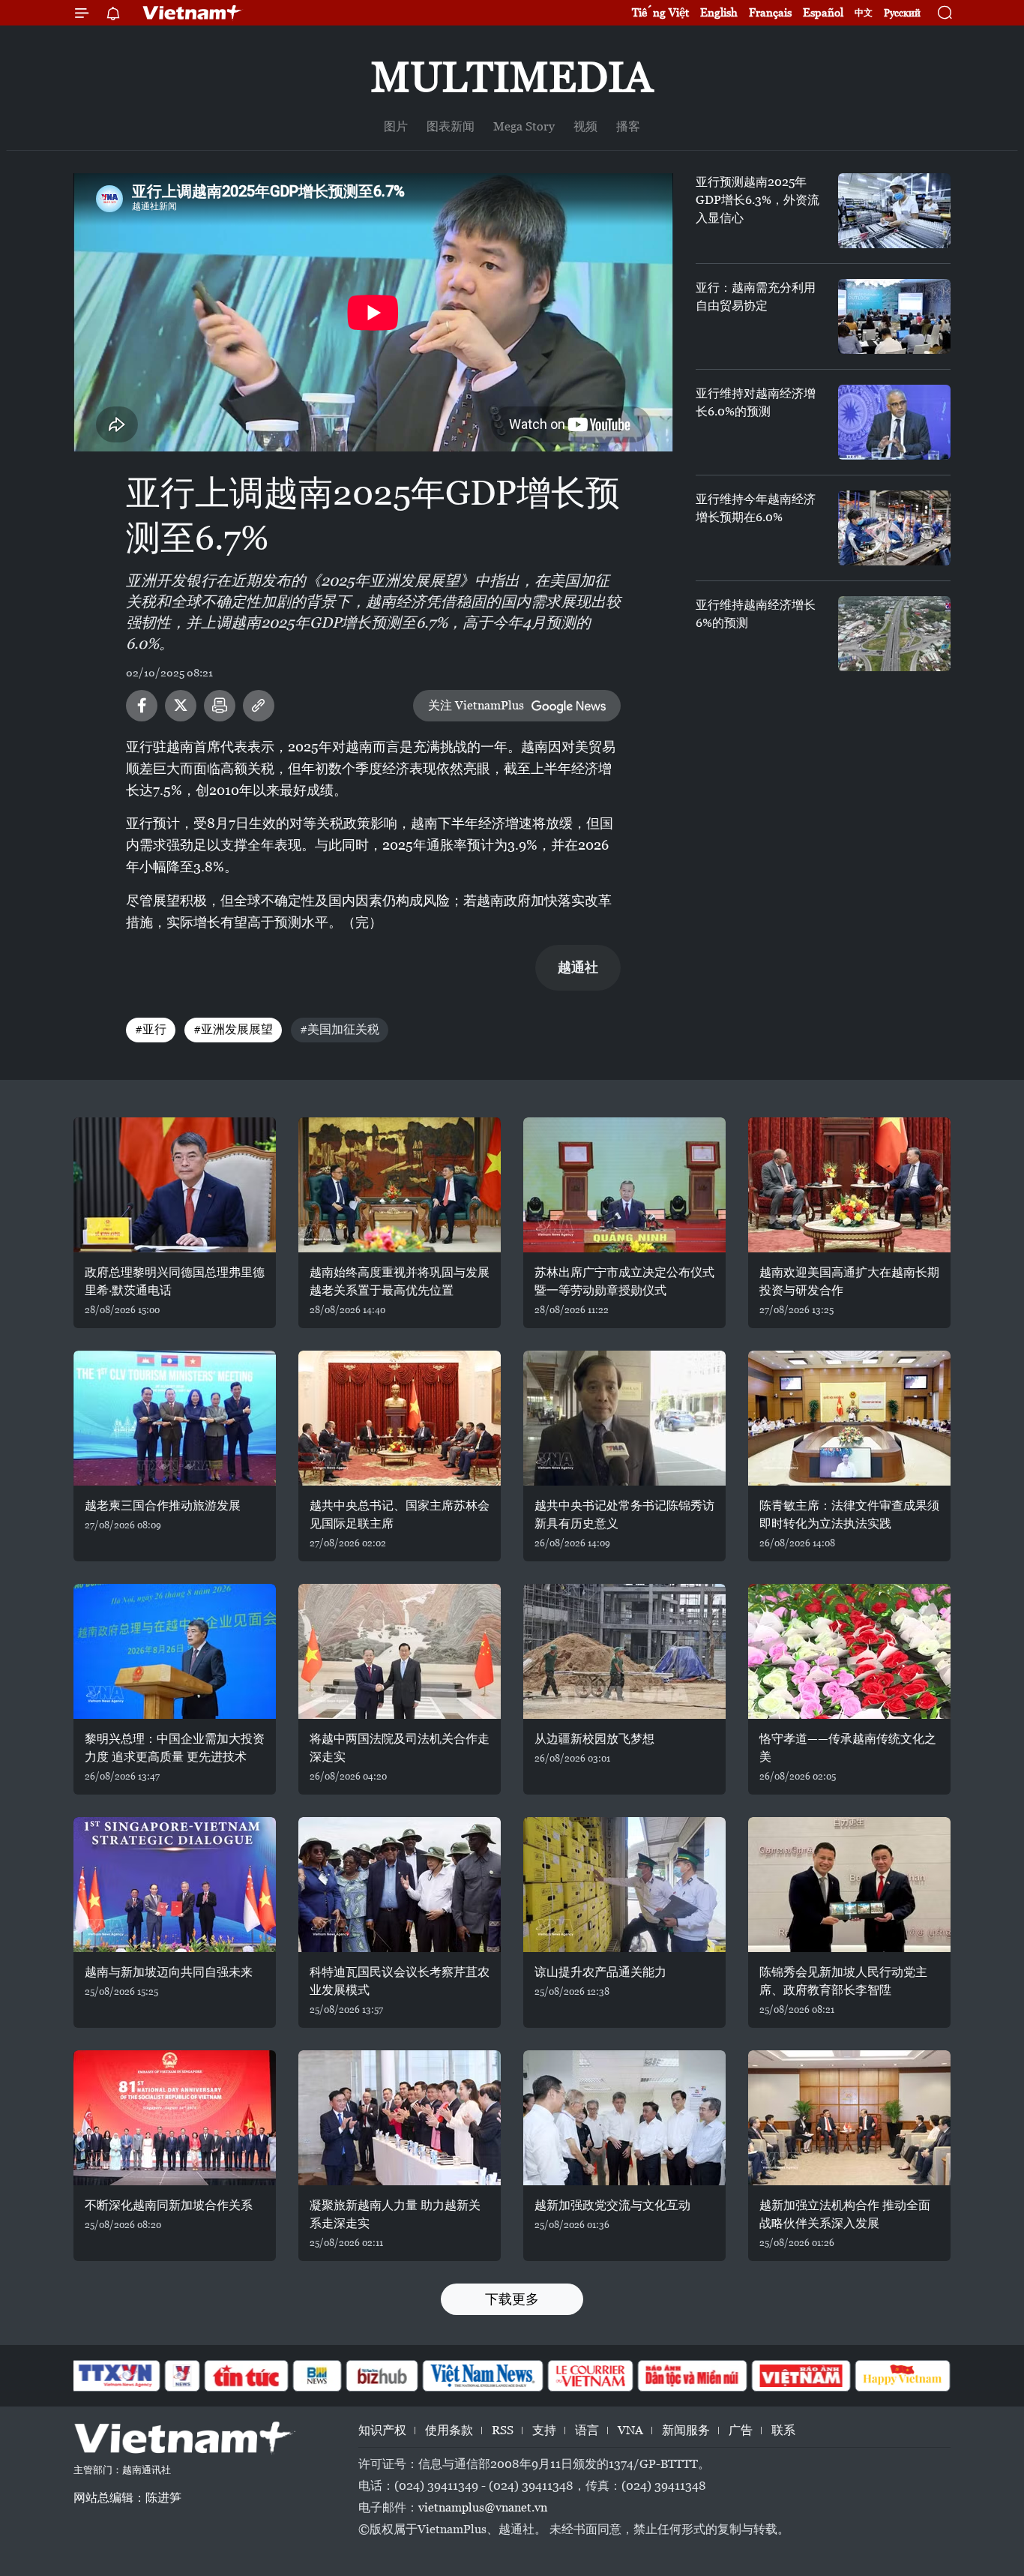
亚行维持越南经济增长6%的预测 (756, 614)
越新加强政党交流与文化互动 (612, 2205)
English (719, 12)
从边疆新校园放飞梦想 (594, 1739)
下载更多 (512, 2299)
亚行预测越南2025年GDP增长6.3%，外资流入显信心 (758, 200)
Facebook (142, 706)
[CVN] (590, 2376)
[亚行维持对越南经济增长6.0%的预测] (894, 422)
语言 (587, 2430)
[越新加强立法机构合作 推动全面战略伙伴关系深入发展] (849, 2118)
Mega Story (524, 126)
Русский (902, 13)
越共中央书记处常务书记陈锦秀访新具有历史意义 (624, 1514)
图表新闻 (451, 126)
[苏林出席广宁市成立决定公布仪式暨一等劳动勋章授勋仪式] (624, 1185)
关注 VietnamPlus (476, 705)
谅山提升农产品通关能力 (600, 1972)
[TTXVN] (115, 2376)
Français (770, 12)
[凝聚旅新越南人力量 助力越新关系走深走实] (400, 2118)
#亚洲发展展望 (233, 1029)
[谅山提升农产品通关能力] (624, 1885)
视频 (585, 126)
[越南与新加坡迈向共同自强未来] (175, 1885)
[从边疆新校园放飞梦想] (624, 1651)
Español (823, 12)
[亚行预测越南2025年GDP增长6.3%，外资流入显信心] (894, 211)
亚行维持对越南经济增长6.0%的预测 (756, 402)
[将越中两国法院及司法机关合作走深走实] (400, 1651)
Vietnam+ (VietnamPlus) (193, 13)
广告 (741, 2430)
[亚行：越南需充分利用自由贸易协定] (894, 316)
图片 (396, 126)
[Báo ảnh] (801, 2376)
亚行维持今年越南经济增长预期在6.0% (756, 508)
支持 (544, 2430)
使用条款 (449, 2430)
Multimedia (512, 77)
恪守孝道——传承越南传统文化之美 (848, 1748)
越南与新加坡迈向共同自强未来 (169, 1972)
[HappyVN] (903, 2376)
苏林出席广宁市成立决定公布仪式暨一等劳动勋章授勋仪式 (624, 1281)
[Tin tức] (247, 2376)
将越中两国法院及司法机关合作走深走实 (400, 1748)
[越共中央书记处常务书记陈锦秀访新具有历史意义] (624, 1418)
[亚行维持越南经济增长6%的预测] (894, 634)
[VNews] (183, 2376)
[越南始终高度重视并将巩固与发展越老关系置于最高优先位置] (400, 1185)
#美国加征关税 (340, 1029)
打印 (220, 706)
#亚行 (151, 1029)
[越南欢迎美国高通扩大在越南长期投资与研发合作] (849, 1185)
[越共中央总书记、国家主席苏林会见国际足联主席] (400, 1418)
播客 (628, 126)
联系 (783, 2430)
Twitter (181, 706)
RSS (503, 2430)
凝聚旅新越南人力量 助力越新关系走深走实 (395, 2214)
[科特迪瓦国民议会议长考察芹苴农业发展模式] (400, 1885)
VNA (630, 2430)
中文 (864, 13)
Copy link (259, 706)
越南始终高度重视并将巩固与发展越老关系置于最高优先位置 (400, 1281)
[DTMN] (692, 2376)
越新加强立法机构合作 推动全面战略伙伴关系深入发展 (845, 2214)
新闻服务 (686, 2430)
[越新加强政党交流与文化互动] (624, 2118)
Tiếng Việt (660, 12)
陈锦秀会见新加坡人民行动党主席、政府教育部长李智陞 (843, 1981)
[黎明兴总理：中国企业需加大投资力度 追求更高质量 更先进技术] (175, 1651)
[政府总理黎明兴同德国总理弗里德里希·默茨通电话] (175, 1185)
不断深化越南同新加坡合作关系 (169, 2205)
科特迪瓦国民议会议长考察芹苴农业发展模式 (400, 1981)
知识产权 (382, 2430)
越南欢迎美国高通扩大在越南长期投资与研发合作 (849, 1281)
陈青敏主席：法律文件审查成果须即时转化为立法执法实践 (849, 1514)
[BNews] (317, 2376)
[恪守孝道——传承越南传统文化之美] (849, 1651)
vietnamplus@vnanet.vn (483, 2507)
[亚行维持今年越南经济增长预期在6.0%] (894, 528)
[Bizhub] (382, 2376)
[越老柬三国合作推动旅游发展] (175, 1418)
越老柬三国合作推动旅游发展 (163, 1505)
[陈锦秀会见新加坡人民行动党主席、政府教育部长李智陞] (849, 1885)
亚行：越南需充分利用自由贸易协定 (756, 297)
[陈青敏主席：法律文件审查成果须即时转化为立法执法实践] (849, 1418)
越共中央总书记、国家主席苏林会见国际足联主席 (400, 1514)
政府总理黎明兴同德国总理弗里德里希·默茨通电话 (175, 1281)
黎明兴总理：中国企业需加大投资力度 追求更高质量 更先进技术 (175, 1748)
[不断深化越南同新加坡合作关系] (175, 2118)
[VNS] (482, 2376)
